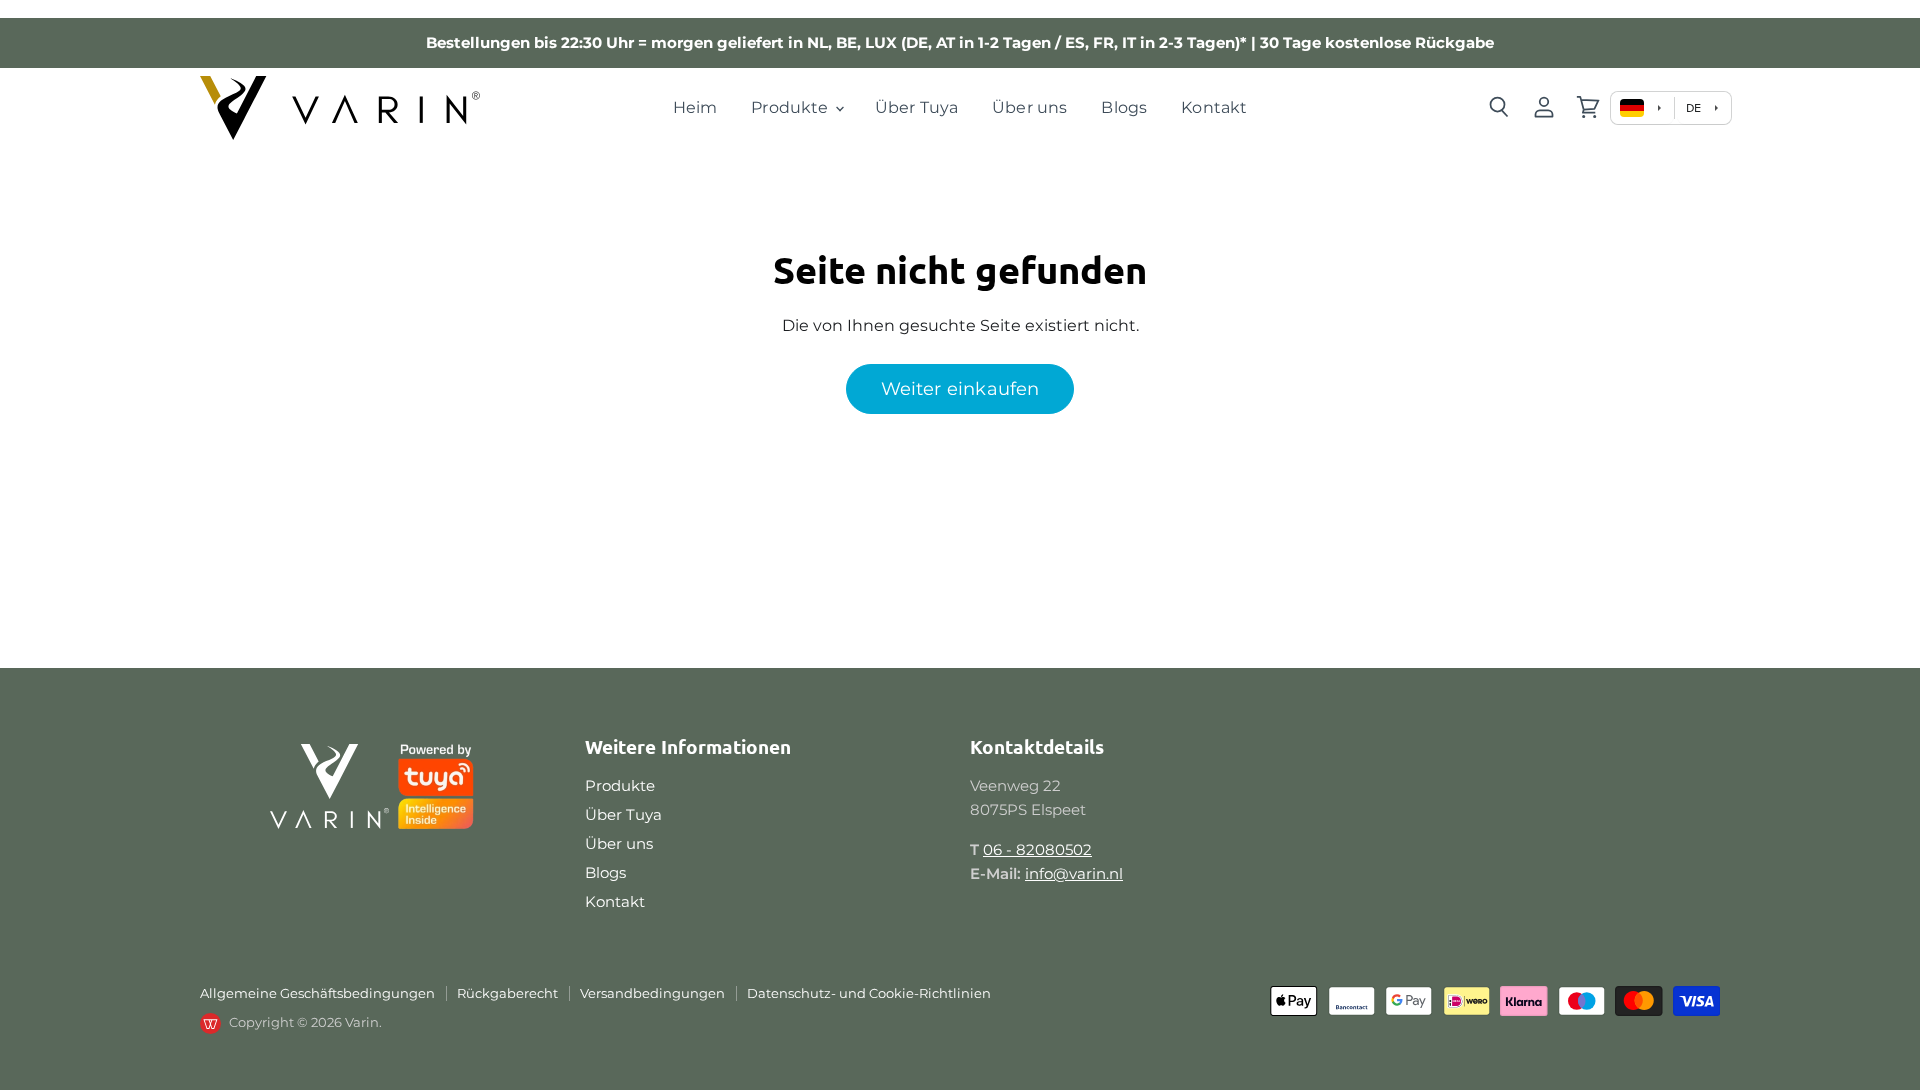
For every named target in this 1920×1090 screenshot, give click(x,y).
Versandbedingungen (652, 993)
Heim (695, 107)
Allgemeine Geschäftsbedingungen (317, 993)
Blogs (1124, 107)
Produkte (791, 107)
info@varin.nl (1074, 873)
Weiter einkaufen (960, 389)
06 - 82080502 (1037, 849)
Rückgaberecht (507, 993)
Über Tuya (916, 107)
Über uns (1029, 107)
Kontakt (1214, 107)
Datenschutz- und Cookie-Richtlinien (869, 993)
